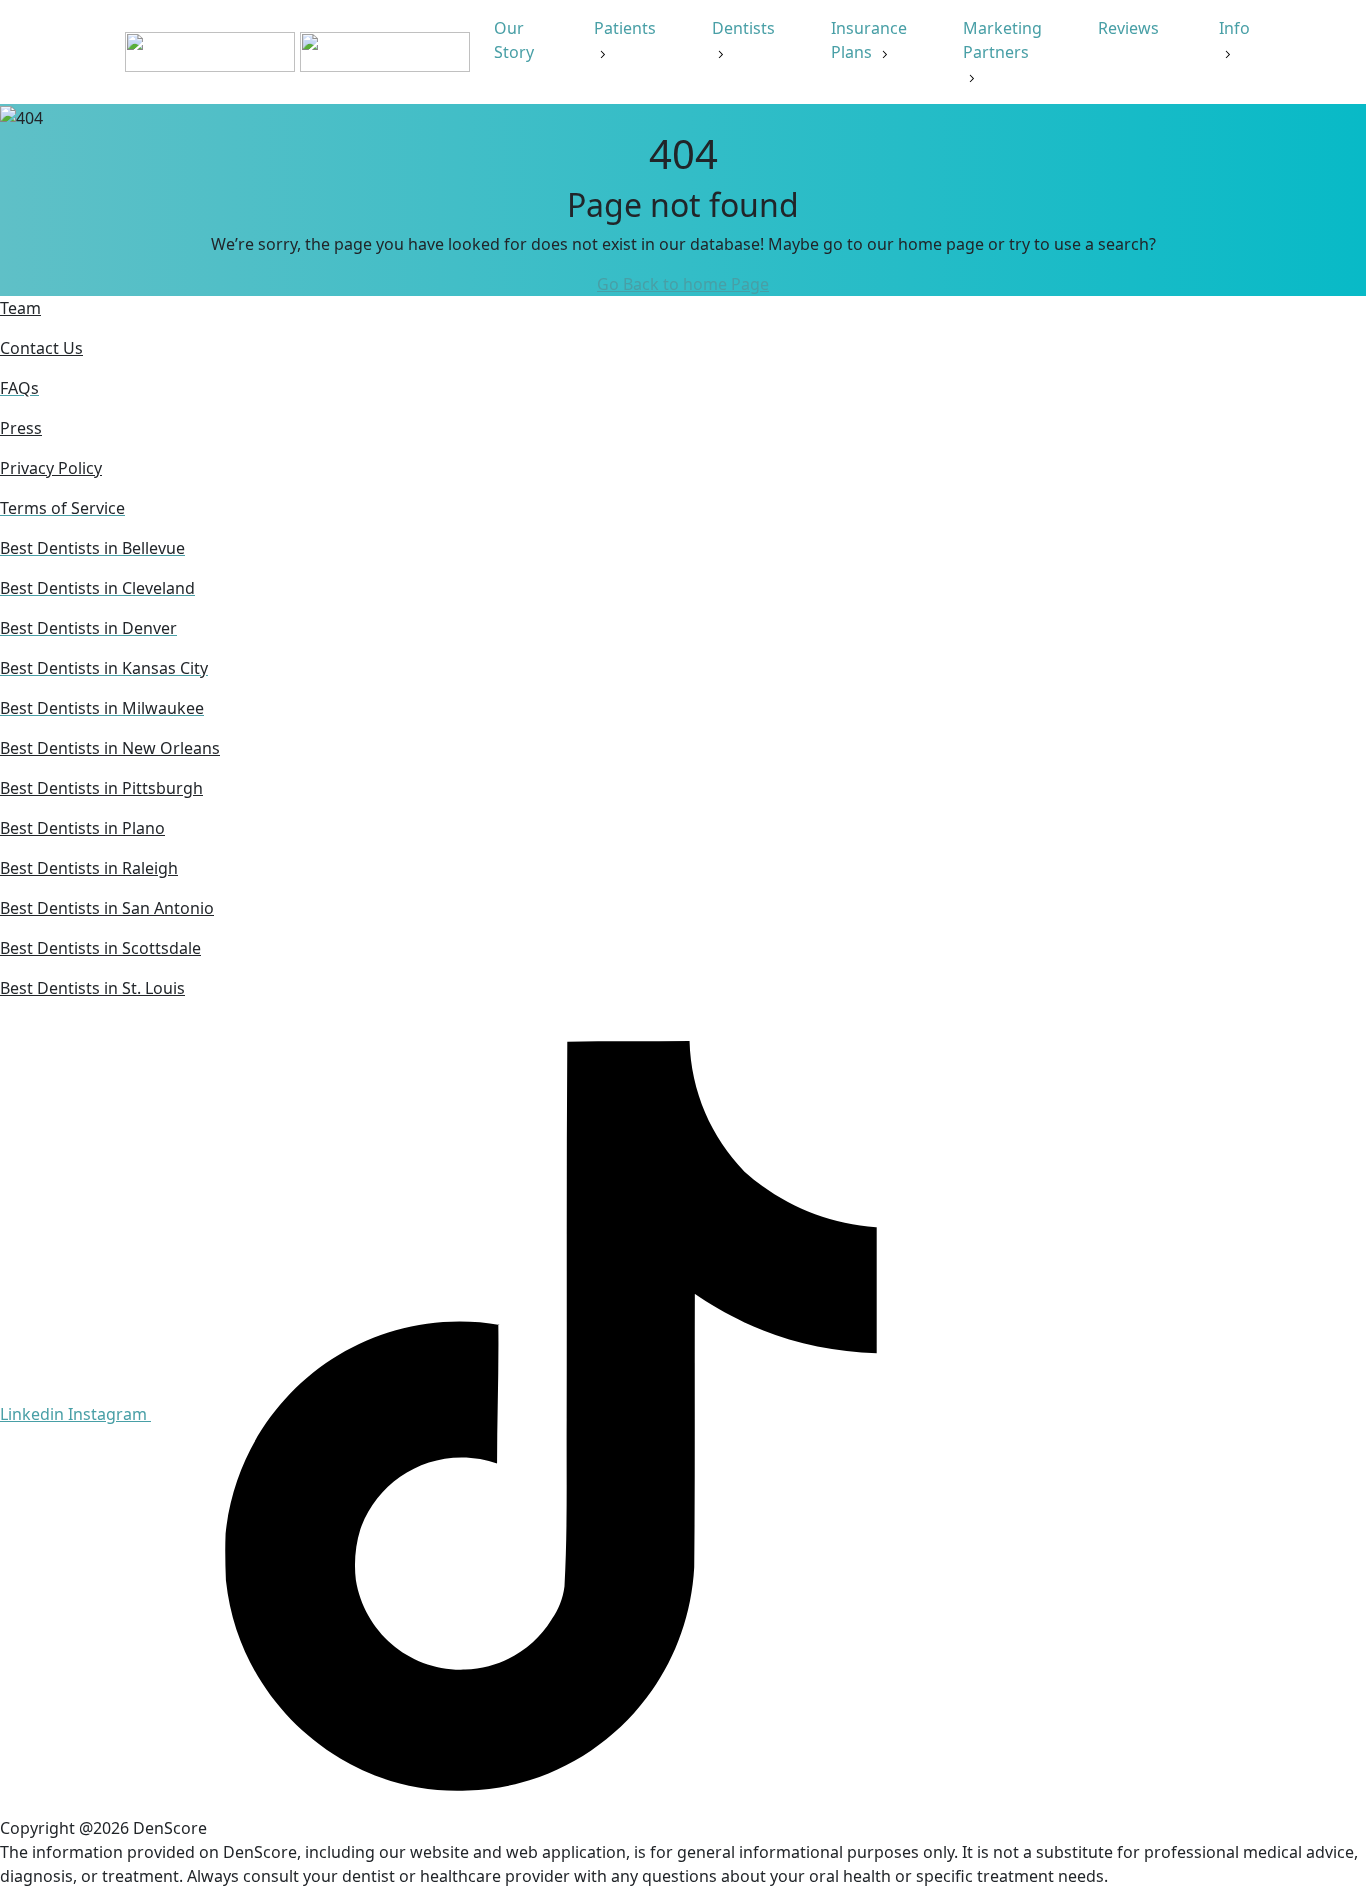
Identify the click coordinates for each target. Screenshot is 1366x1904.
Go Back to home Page (683, 284)
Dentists (743, 28)
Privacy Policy (51, 468)
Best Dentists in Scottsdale (100, 948)
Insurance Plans (869, 40)
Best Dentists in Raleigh (89, 868)
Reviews (1130, 28)
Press (21, 428)
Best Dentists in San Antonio (107, 908)
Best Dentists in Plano (82, 828)
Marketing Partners (1002, 40)
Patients (625, 28)
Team (20, 308)
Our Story (516, 40)
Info (1234, 28)
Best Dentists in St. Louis (92, 988)
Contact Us (41, 348)
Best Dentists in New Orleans (110, 748)
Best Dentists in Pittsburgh (101, 788)
